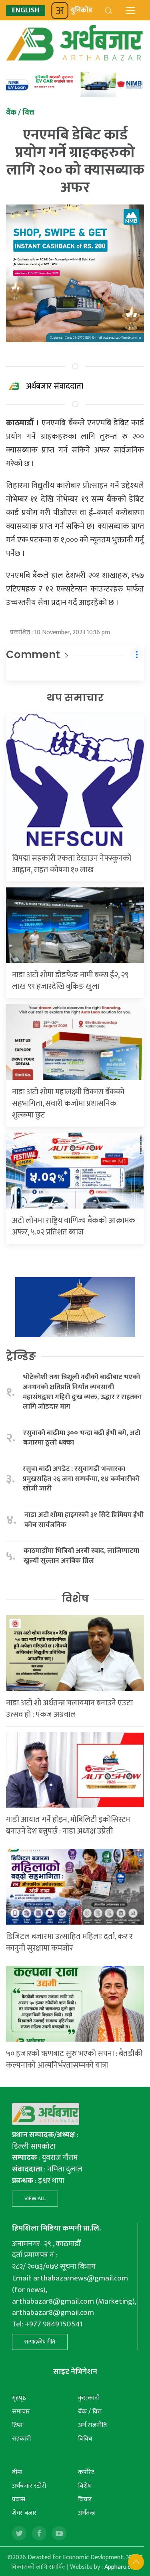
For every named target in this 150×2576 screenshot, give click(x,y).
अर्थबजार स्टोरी (29, 2486)
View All (35, 2198)
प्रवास (19, 2500)
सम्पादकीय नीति (40, 2342)
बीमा (17, 2472)
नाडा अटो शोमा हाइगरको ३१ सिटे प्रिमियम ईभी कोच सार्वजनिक (84, 1520)
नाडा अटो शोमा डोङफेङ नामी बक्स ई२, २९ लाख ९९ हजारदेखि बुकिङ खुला (70, 981)
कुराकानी (89, 2398)
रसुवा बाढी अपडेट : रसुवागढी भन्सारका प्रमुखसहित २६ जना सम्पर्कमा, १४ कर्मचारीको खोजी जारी (81, 1479)
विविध (85, 2439)
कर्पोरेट (86, 2472)
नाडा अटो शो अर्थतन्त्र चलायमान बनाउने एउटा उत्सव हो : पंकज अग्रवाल (69, 1709)
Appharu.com (122, 2567)
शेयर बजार (24, 2513)
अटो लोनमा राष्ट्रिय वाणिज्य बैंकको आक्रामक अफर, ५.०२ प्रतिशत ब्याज (74, 1226)
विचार (85, 2500)
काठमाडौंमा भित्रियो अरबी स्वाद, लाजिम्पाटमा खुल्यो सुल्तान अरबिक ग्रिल (81, 1556)
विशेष (75, 1599)
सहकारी (21, 2439)
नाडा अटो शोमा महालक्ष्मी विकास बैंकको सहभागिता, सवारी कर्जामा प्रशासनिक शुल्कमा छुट (68, 1103)
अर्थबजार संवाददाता (55, 386)
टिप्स (17, 2425)
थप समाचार (75, 698)
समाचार (21, 2412)
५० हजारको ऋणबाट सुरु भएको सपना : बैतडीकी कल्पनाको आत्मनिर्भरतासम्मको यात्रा (74, 2059)
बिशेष (85, 2486)
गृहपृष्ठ (19, 2398)
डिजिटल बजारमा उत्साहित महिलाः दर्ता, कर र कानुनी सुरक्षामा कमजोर (69, 1942)
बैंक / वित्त (90, 2412)
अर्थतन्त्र (87, 2513)
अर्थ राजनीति (92, 2425)
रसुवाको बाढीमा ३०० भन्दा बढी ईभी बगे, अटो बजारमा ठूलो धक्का (82, 1438)
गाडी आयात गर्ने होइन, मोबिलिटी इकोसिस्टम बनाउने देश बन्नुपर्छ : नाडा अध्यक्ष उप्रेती (68, 1825)
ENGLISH (26, 11)
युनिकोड (81, 10)
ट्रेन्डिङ (21, 1356)
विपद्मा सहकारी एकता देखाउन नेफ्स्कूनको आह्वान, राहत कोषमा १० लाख (72, 864)
